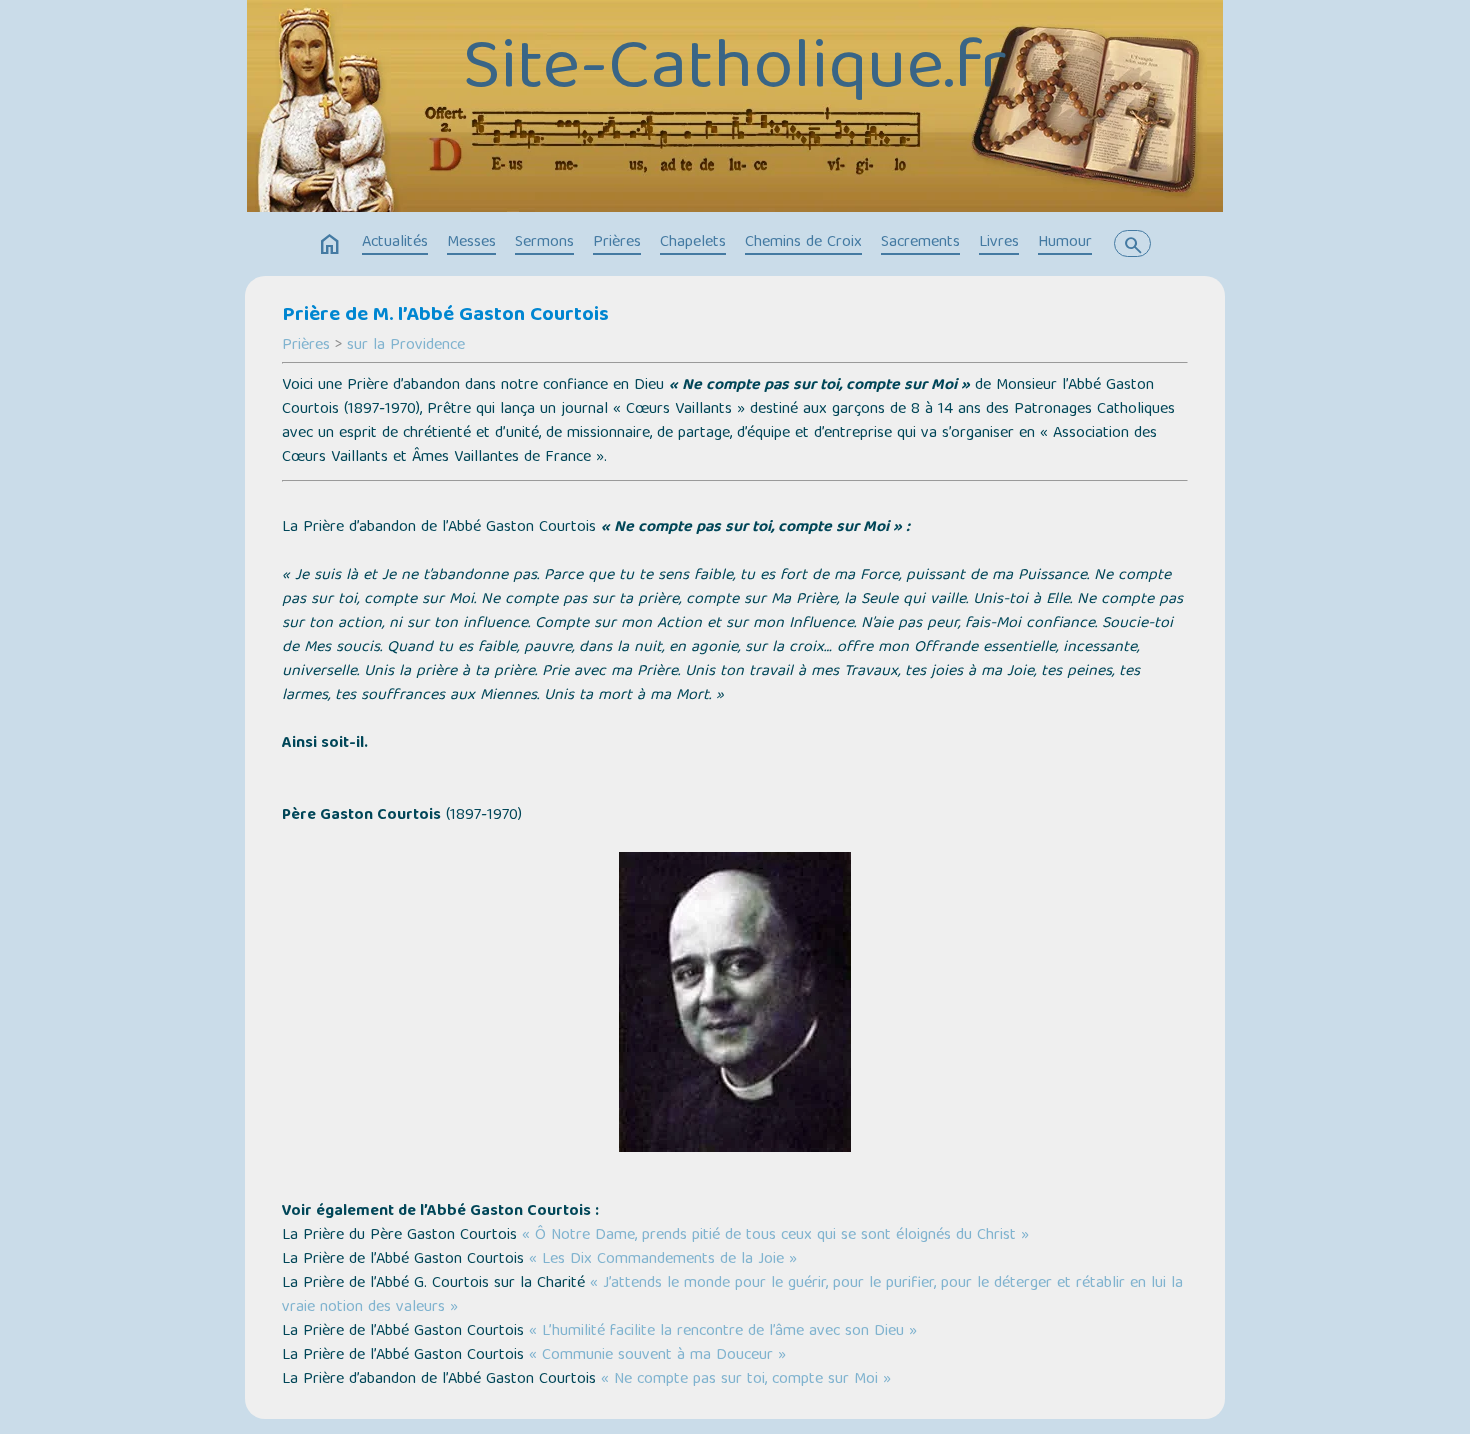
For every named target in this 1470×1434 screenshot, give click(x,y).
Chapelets (693, 243)
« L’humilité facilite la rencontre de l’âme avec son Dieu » (723, 1332)
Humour (1065, 243)
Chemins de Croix (803, 243)
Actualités (395, 243)
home (330, 245)
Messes (471, 243)
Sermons (544, 243)
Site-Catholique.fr (735, 71)
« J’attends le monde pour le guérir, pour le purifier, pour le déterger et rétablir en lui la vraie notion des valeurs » (732, 1296)
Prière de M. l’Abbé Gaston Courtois (445, 316)
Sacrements (920, 243)
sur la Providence (406, 346)
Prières (617, 243)
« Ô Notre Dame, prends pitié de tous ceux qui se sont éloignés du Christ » (775, 1236)
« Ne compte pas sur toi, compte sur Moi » (746, 1380)
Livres (999, 243)
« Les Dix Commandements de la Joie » (663, 1260)
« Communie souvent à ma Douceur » (657, 1356)
